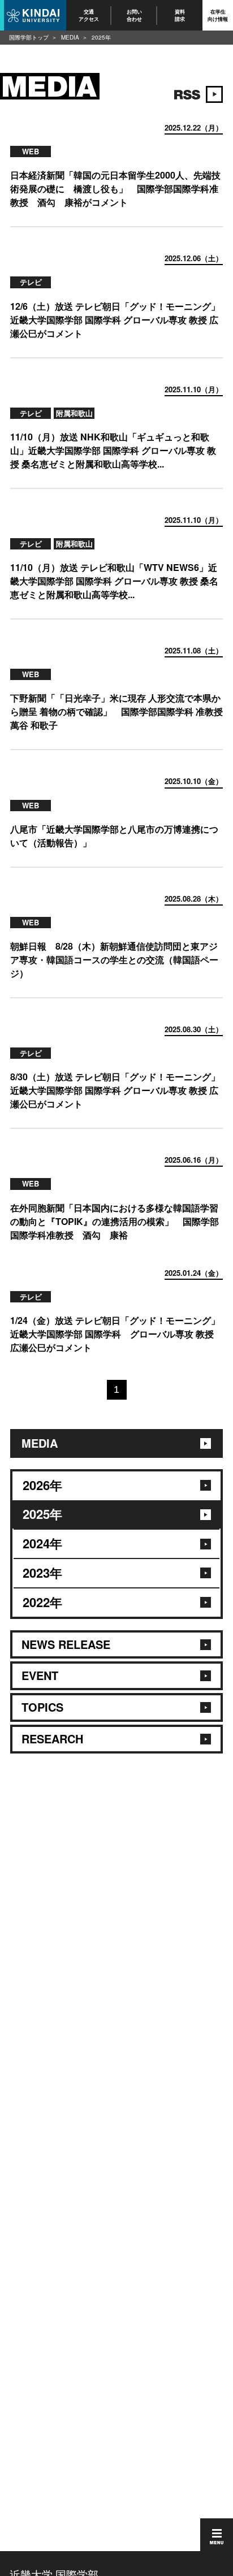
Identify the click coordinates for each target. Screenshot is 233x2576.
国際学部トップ (29, 37)
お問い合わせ (134, 15)
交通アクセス (89, 15)
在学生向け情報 (218, 15)
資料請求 (180, 15)
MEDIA (70, 37)
